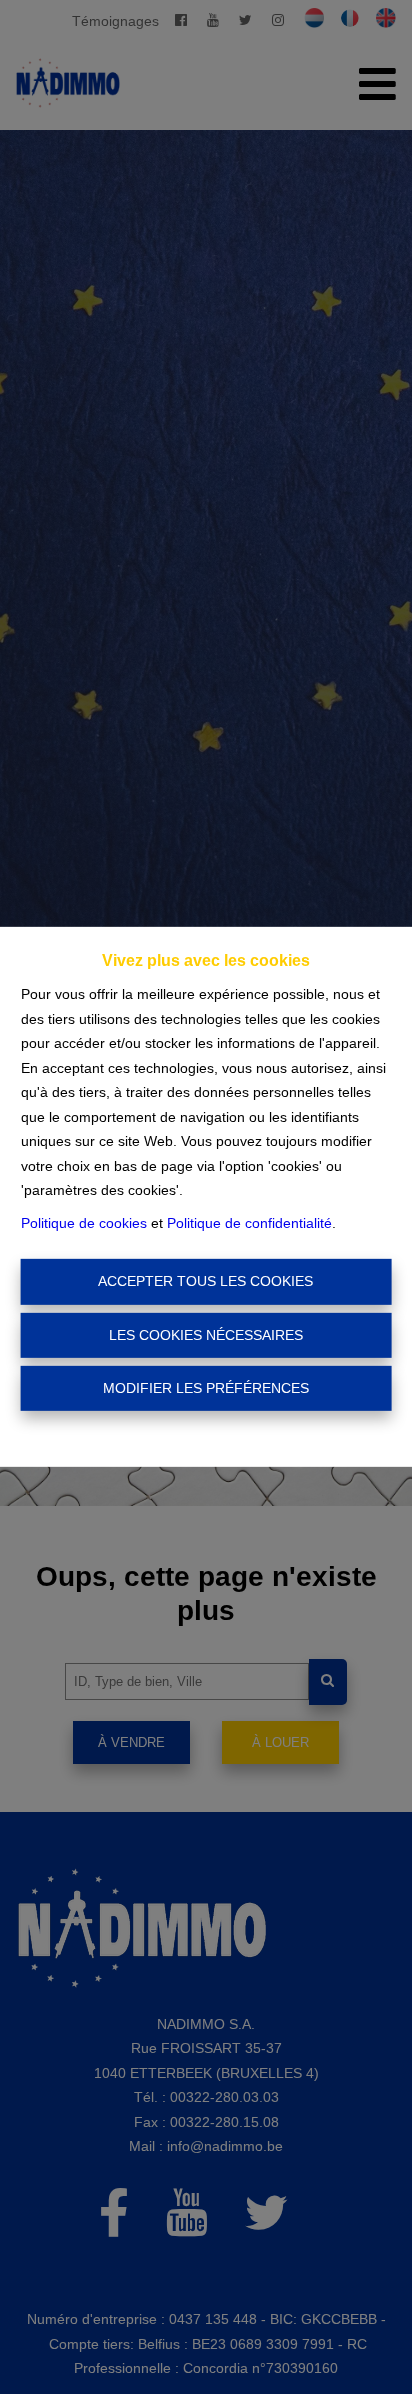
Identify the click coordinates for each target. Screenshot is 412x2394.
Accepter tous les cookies (205, 1281)
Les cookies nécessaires (206, 1335)
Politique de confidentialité (249, 1223)
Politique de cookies (84, 1223)
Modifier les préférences (206, 1388)
